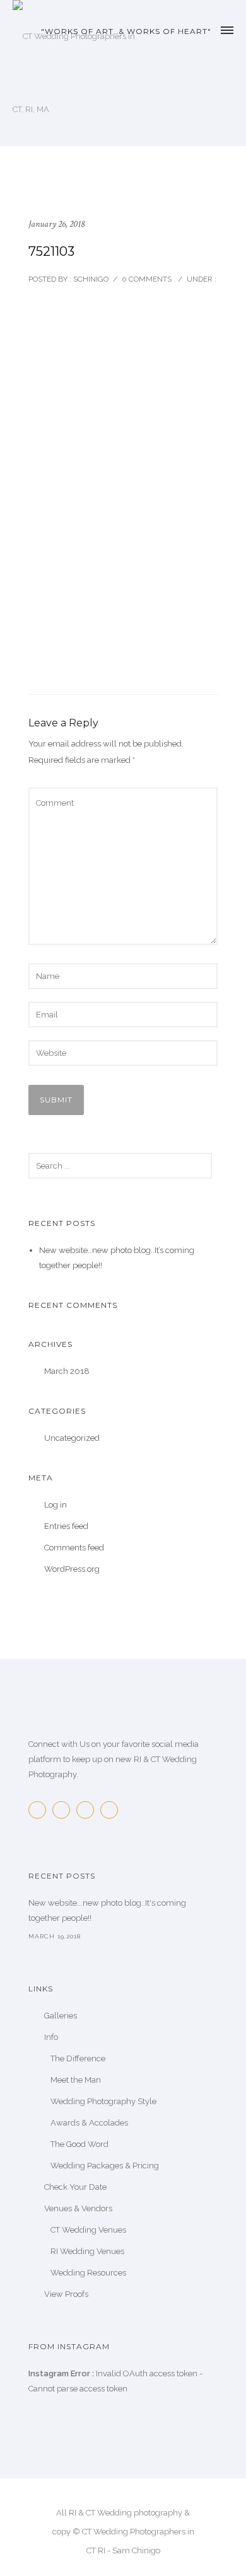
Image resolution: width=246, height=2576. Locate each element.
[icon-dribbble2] (112, 1810)
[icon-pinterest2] (88, 1810)
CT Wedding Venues (88, 2230)
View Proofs (66, 2294)
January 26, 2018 (56, 224)
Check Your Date (75, 2187)
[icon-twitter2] (64, 1810)
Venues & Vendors (78, 2208)
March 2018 (67, 1371)
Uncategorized (72, 1438)
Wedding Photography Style (103, 2101)
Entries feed (66, 1526)
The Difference (78, 2058)
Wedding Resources (88, 2273)
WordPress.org (72, 1569)
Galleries (61, 2016)
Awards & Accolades (89, 2123)
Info (51, 2037)
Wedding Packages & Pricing (105, 2166)
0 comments (147, 279)
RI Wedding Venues (87, 2251)
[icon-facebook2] (40, 1810)
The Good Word (79, 2144)
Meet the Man (76, 2080)
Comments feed (74, 1548)
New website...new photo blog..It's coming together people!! (107, 1910)
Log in (56, 1505)
